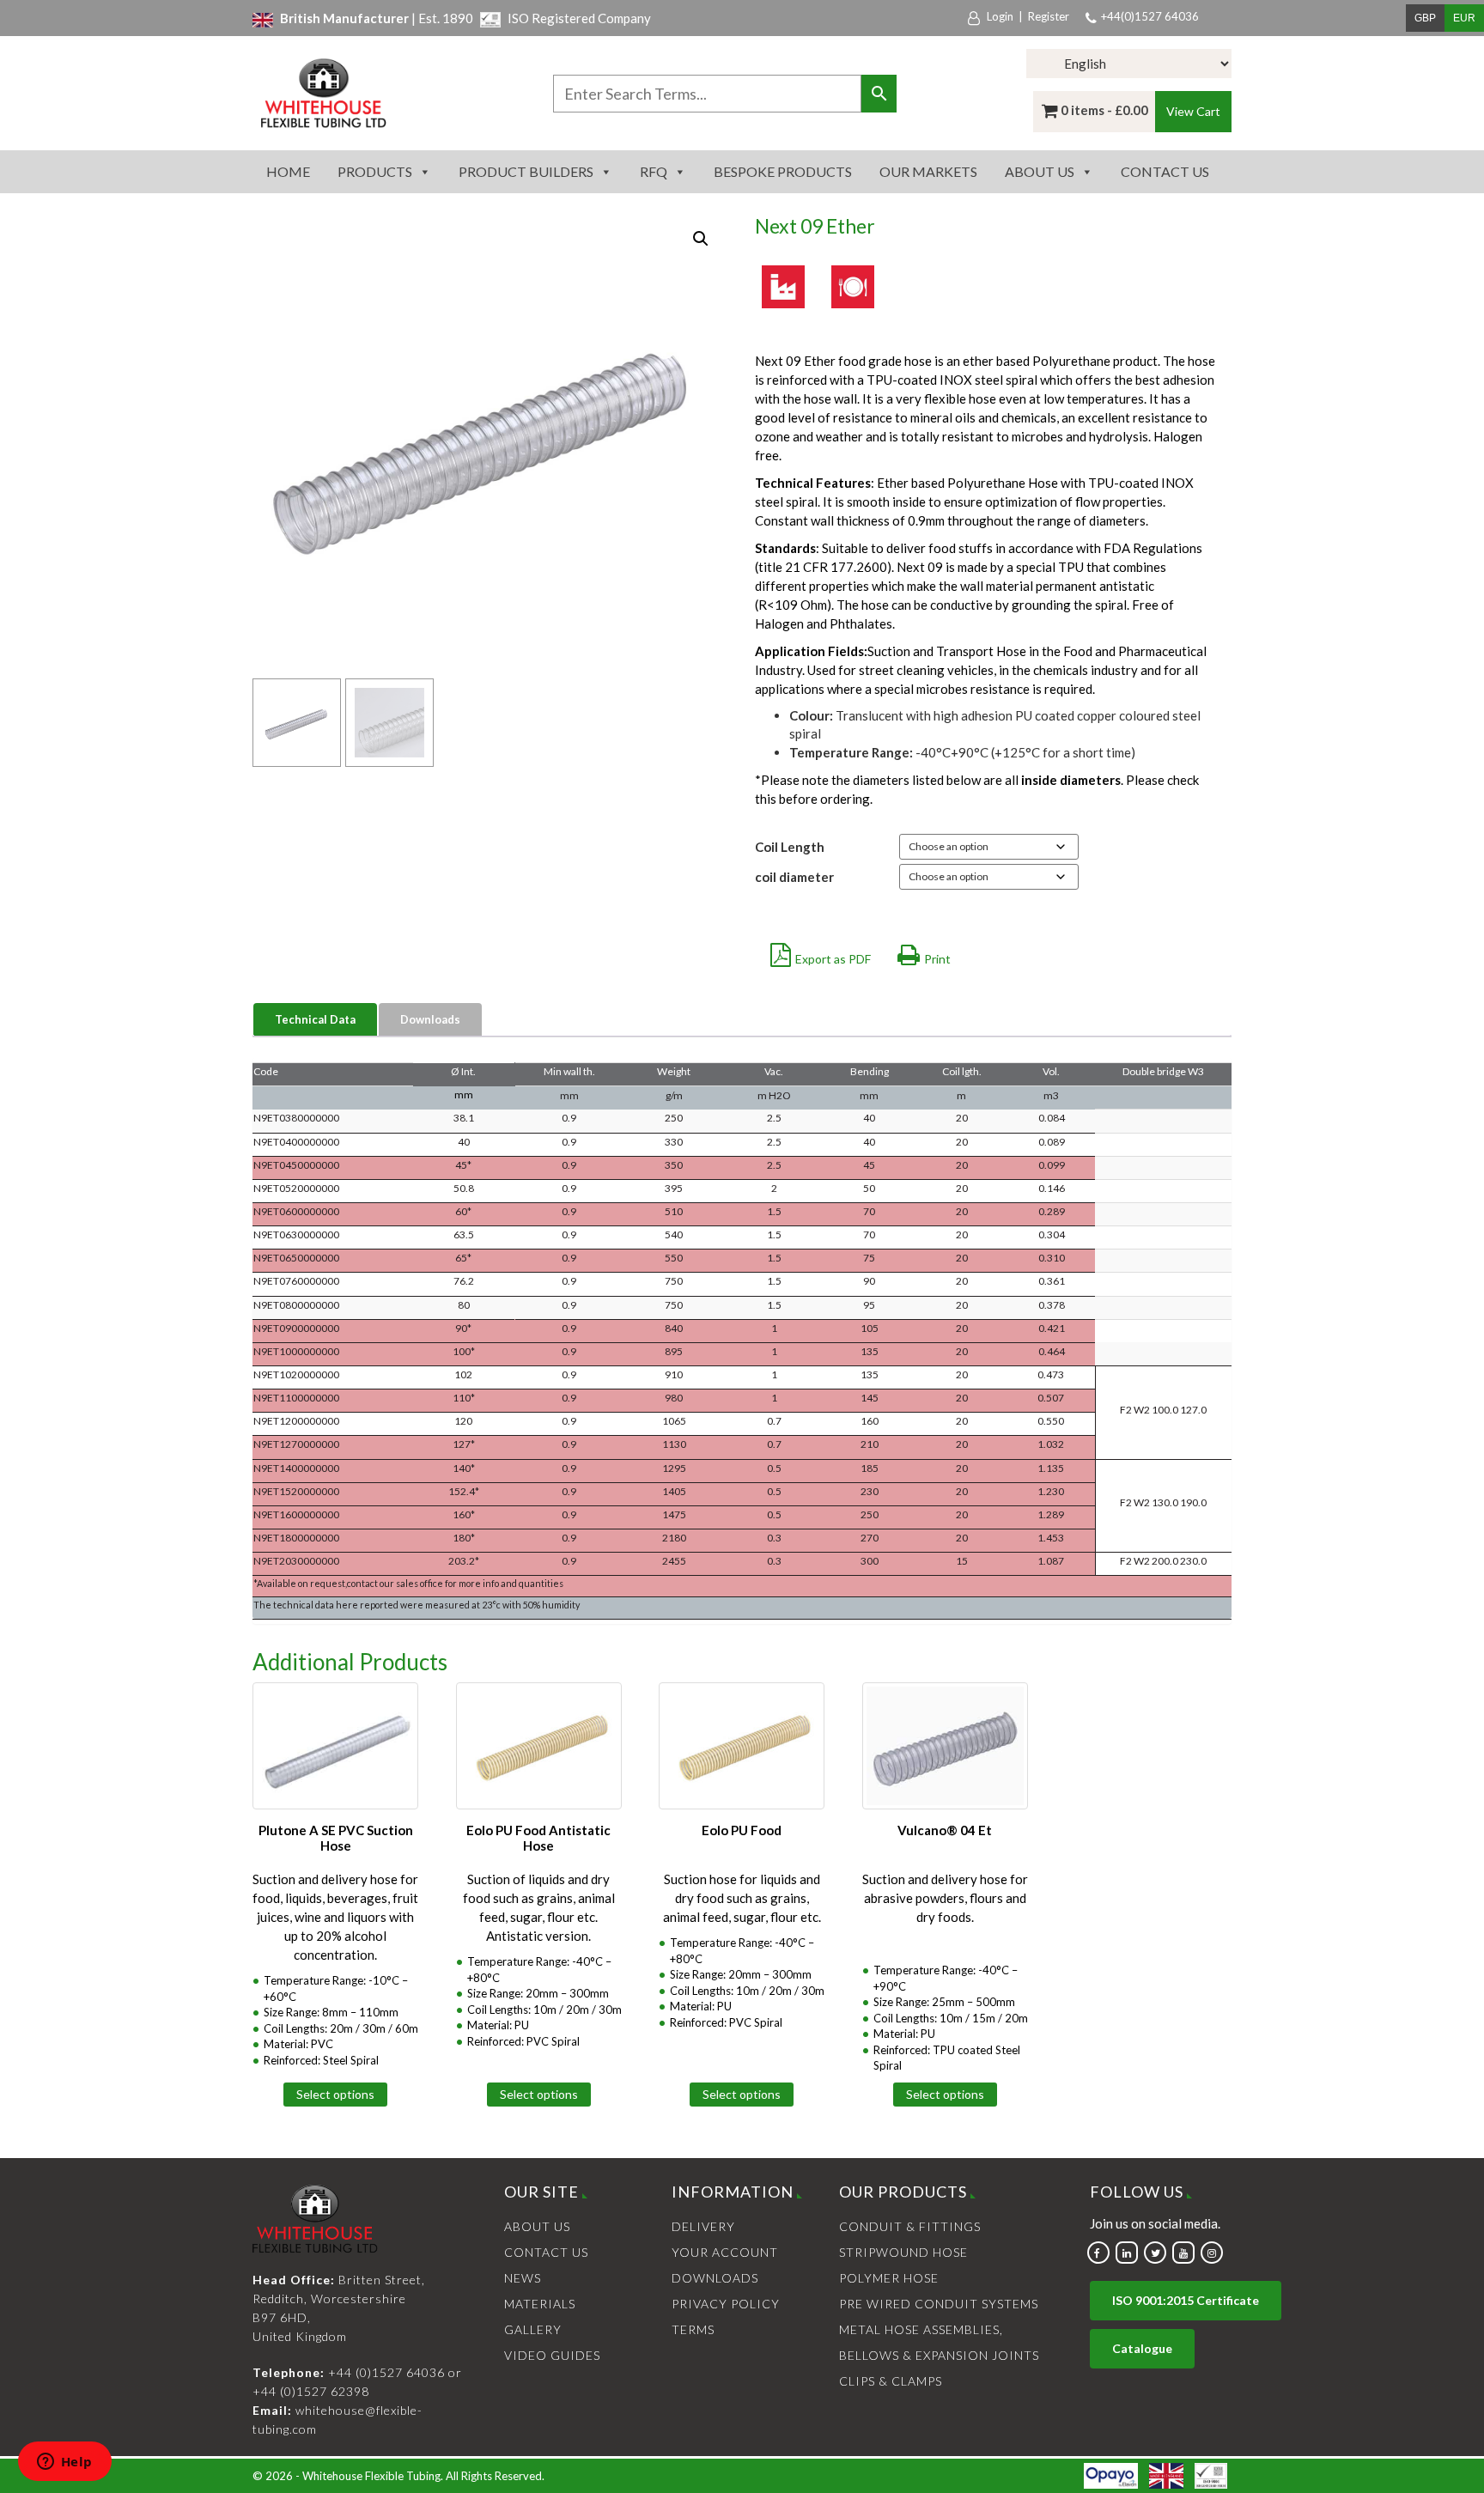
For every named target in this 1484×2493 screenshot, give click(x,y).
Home (288, 171)
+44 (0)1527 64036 (386, 2372)
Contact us (1165, 171)
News (523, 2278)
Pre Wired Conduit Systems (939, 2304)
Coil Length (790, 847)
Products (375, 171)
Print (937, 959)
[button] (701, 239)
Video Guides (552, 2355)
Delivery (703, 2226)
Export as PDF (833, 959)
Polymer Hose (889, 2278)
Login (1000, 16)
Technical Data (315, 1019)
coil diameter (794, 877)
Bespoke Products (783, 171)
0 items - (1104, 110)
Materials (540, 2304)
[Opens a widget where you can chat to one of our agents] (64, 2463)
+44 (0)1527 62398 (311, 2391)
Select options (335, 2094)
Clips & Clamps (891, 2381)
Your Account (725, 2252)
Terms (693, 2329)
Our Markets (928, 171)
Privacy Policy (726, 2304)
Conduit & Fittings (910, 2226)
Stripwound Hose (903, 2252)
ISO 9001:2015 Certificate (1186, 2300)
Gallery (533, 2329)
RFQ (654, 171)
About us (1040, 171)
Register (1049, 16)
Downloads (430, 1019)
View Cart (1193, 111)
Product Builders (526, 171)
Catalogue (1142, 2348)
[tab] (316, 1020)
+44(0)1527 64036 (1150, 16)
